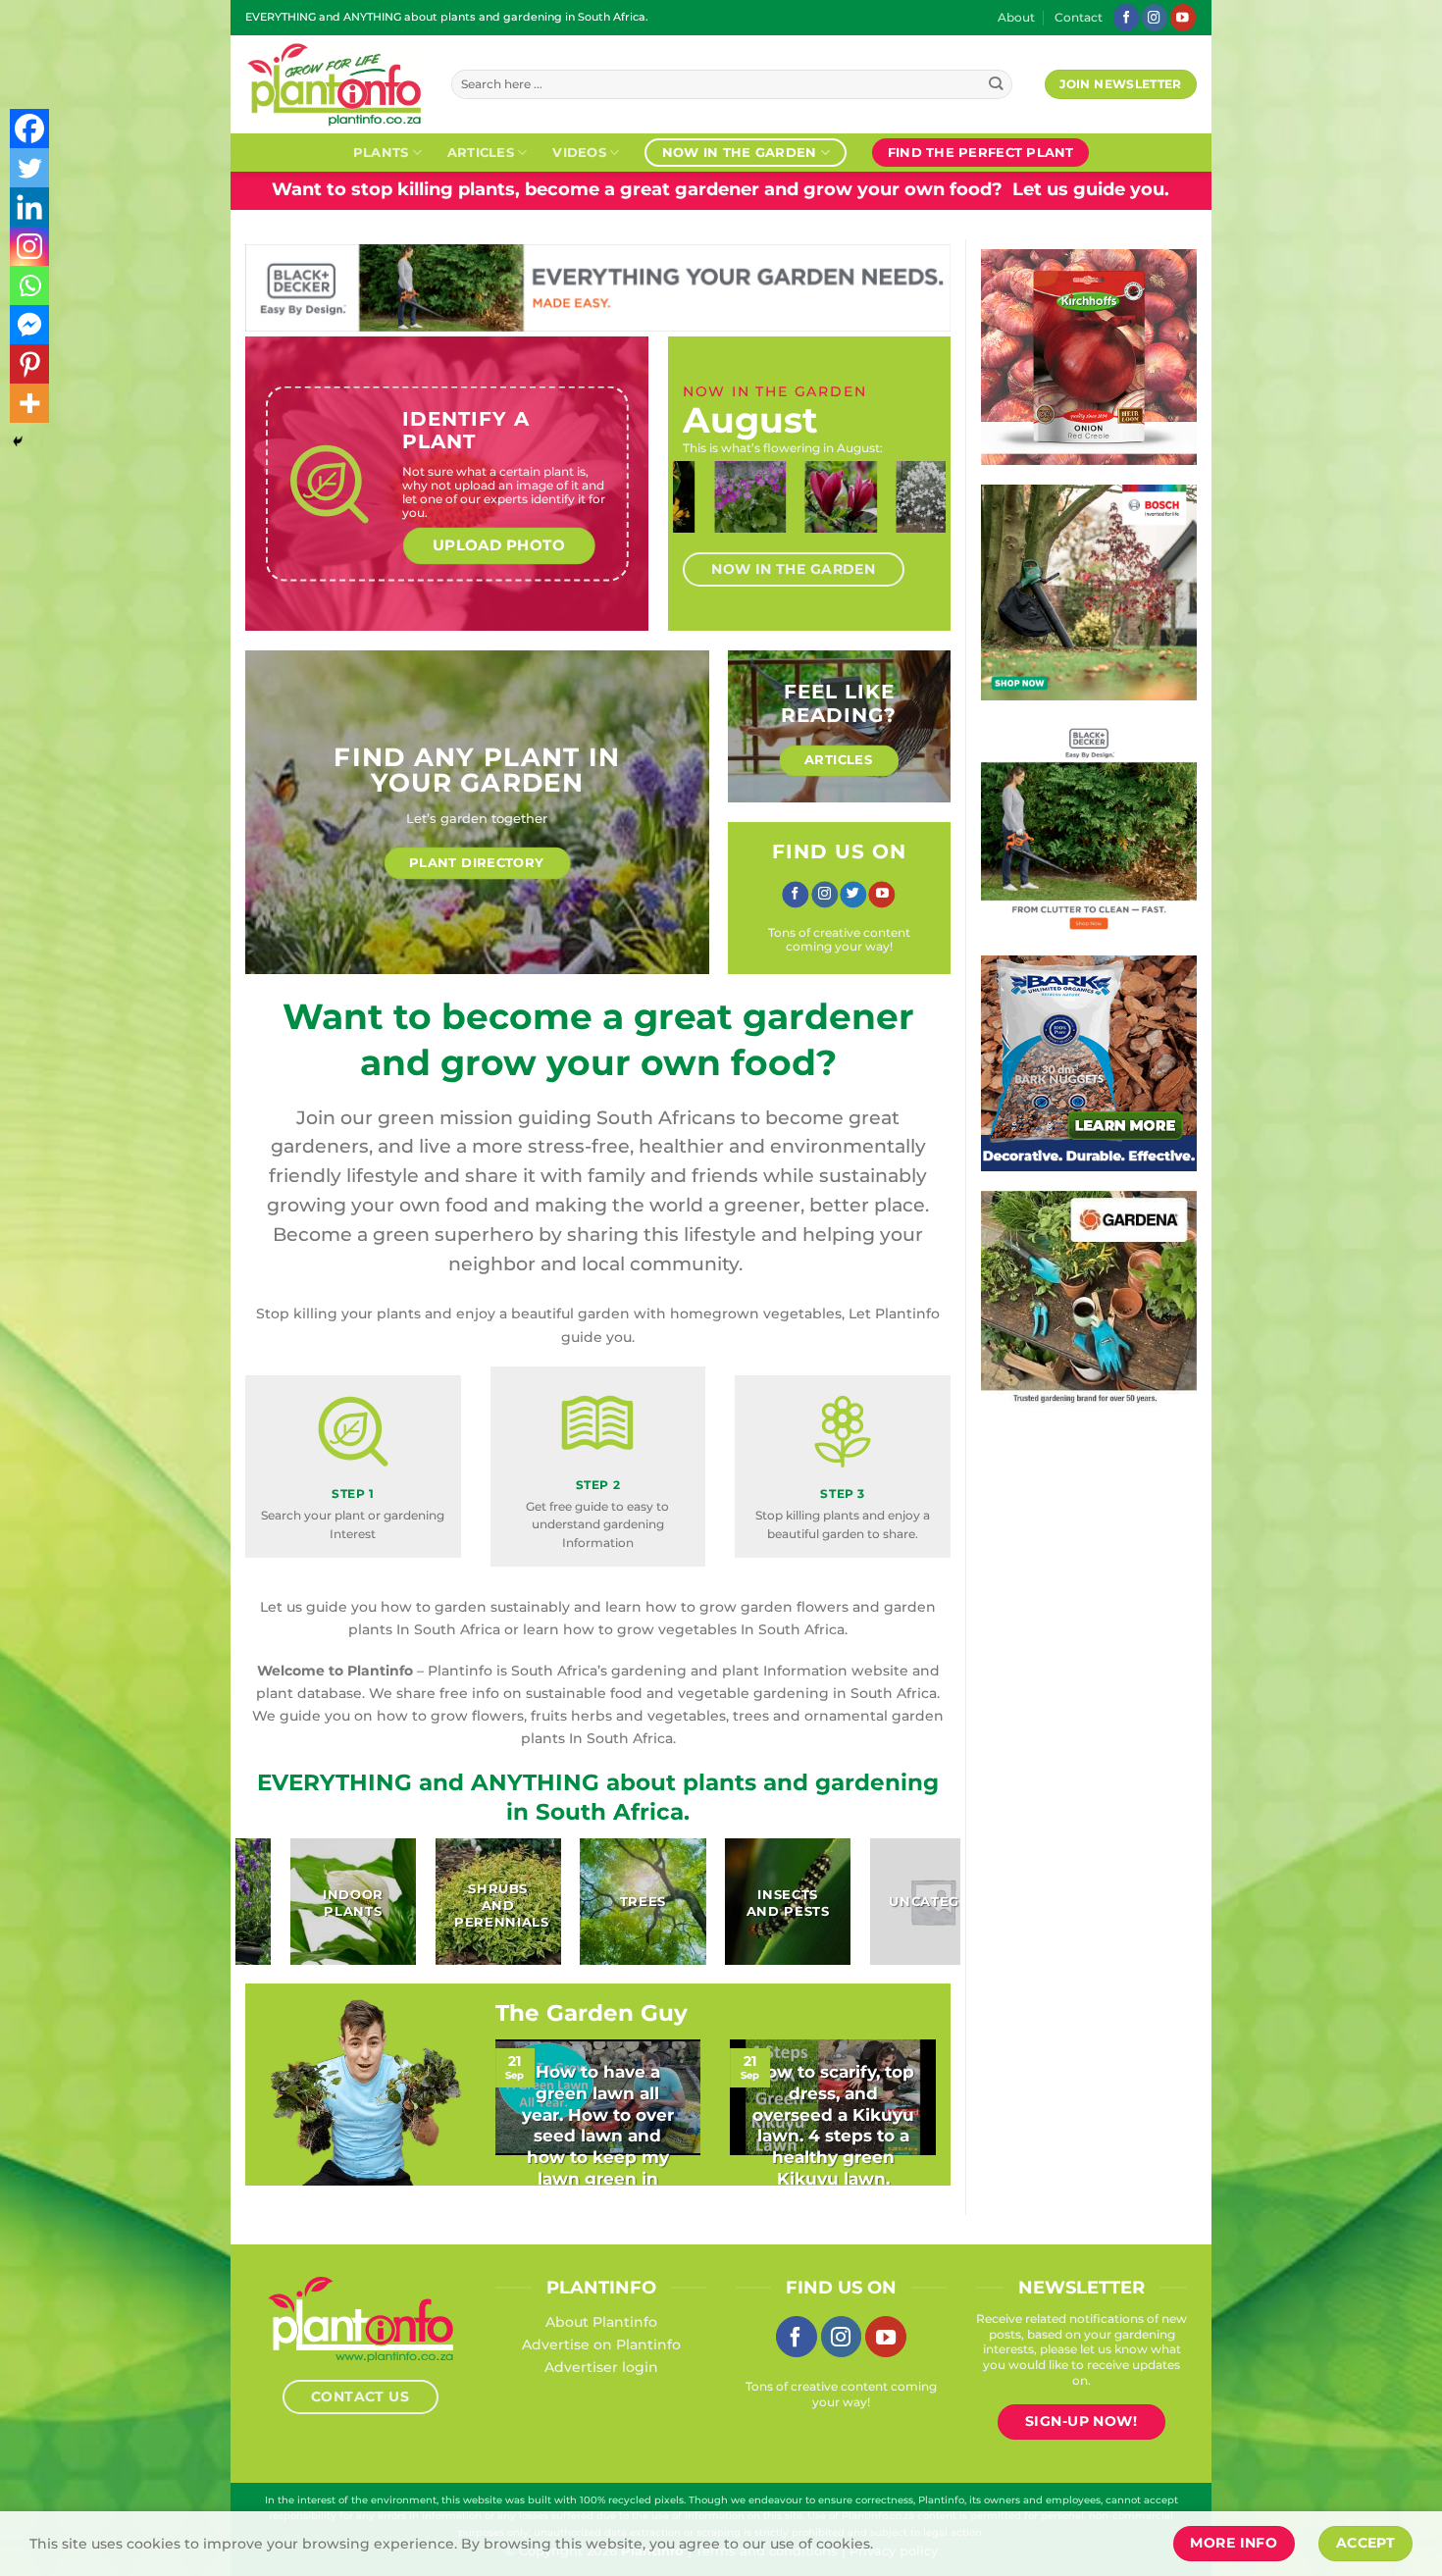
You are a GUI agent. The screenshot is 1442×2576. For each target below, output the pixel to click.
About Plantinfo (601, 2322)
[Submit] (996, 85)
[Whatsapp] (29, 285)
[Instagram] (29, 246)
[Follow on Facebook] (1126, 17)
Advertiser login (601, 2367)
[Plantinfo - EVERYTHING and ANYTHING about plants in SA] (334, 84)
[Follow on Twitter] (853, 895)
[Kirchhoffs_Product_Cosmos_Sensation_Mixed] (1089, 356)
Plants (381, 152)
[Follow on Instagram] (1155, 17)
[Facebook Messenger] (29, 325)
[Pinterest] (29, 364)
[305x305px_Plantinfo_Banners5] (1089, 592)
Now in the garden (739, 152)
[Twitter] (29, 168)
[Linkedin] (29, 207)
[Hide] (18, 441)
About (1016, 18)
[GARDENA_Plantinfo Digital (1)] (1089, 1298)
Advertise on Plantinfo (601, 2344)
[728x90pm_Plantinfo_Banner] (598, 286)
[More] (29, 403)
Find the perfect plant (981, 152)
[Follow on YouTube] (1183, 17)
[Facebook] (29, 129)
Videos (579, 152)
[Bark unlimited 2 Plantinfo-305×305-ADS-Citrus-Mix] (1089, 1062)
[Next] (915, 515)
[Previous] (703, 515)
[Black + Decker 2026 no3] (1089, 827)
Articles (481, 152)
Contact (1079, 18)
